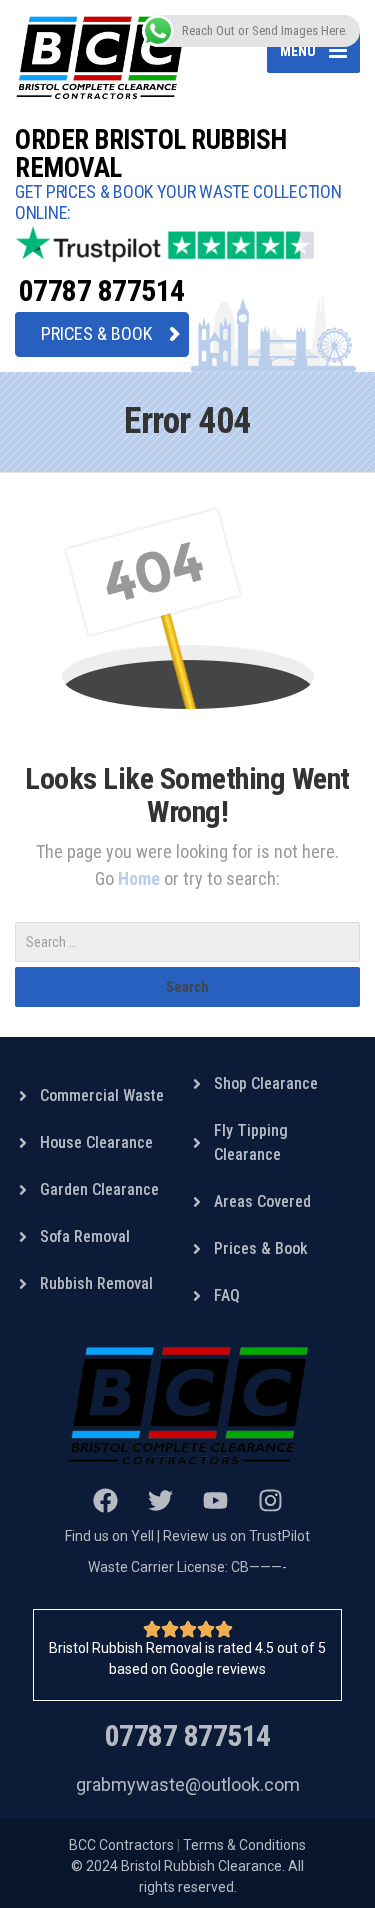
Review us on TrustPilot (236, 1536)
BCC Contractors (121, 1845)
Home (141, 878)
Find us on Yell (109, 1536)
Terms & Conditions (244, 1845)
